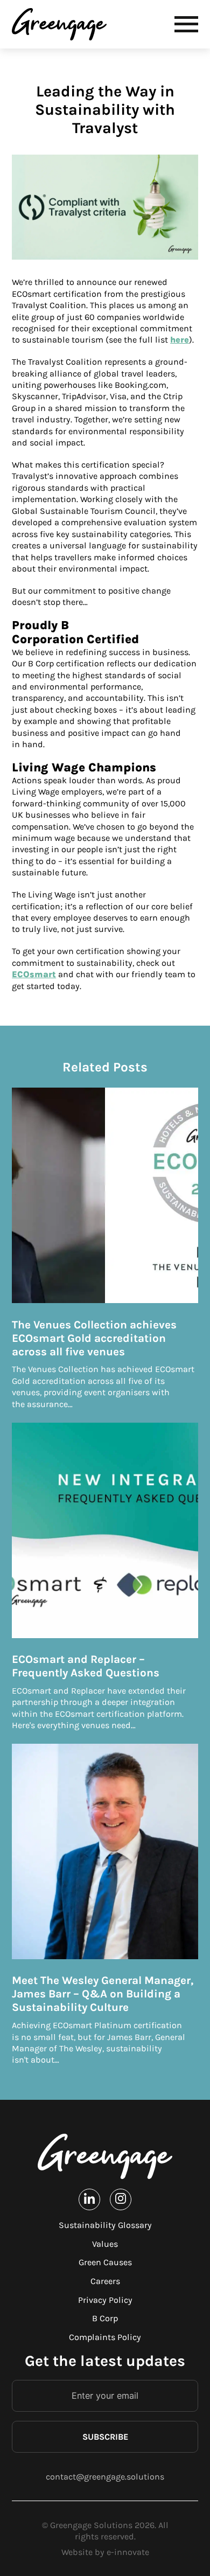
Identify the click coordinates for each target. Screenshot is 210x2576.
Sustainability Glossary (105, 2225)
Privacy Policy (105, 2300)
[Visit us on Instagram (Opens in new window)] (121, 2199)
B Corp (105, 2318)
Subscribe (105, 2437)
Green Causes (105, 2262)
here (180, 340)
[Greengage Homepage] (105, 2157)
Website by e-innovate (105, 2552)
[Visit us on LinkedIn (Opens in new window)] (89, 2199)
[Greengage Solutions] (62, 24)
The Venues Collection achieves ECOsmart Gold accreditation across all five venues (94, 1338)
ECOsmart (34, 974)
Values (105, 2244)
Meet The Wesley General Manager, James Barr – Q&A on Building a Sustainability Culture (103, 1994)
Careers (105, 2281)
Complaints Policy (105, 2337)
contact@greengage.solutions (105, 2477)
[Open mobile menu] (186, 24)
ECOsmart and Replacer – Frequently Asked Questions (86, 1666)
